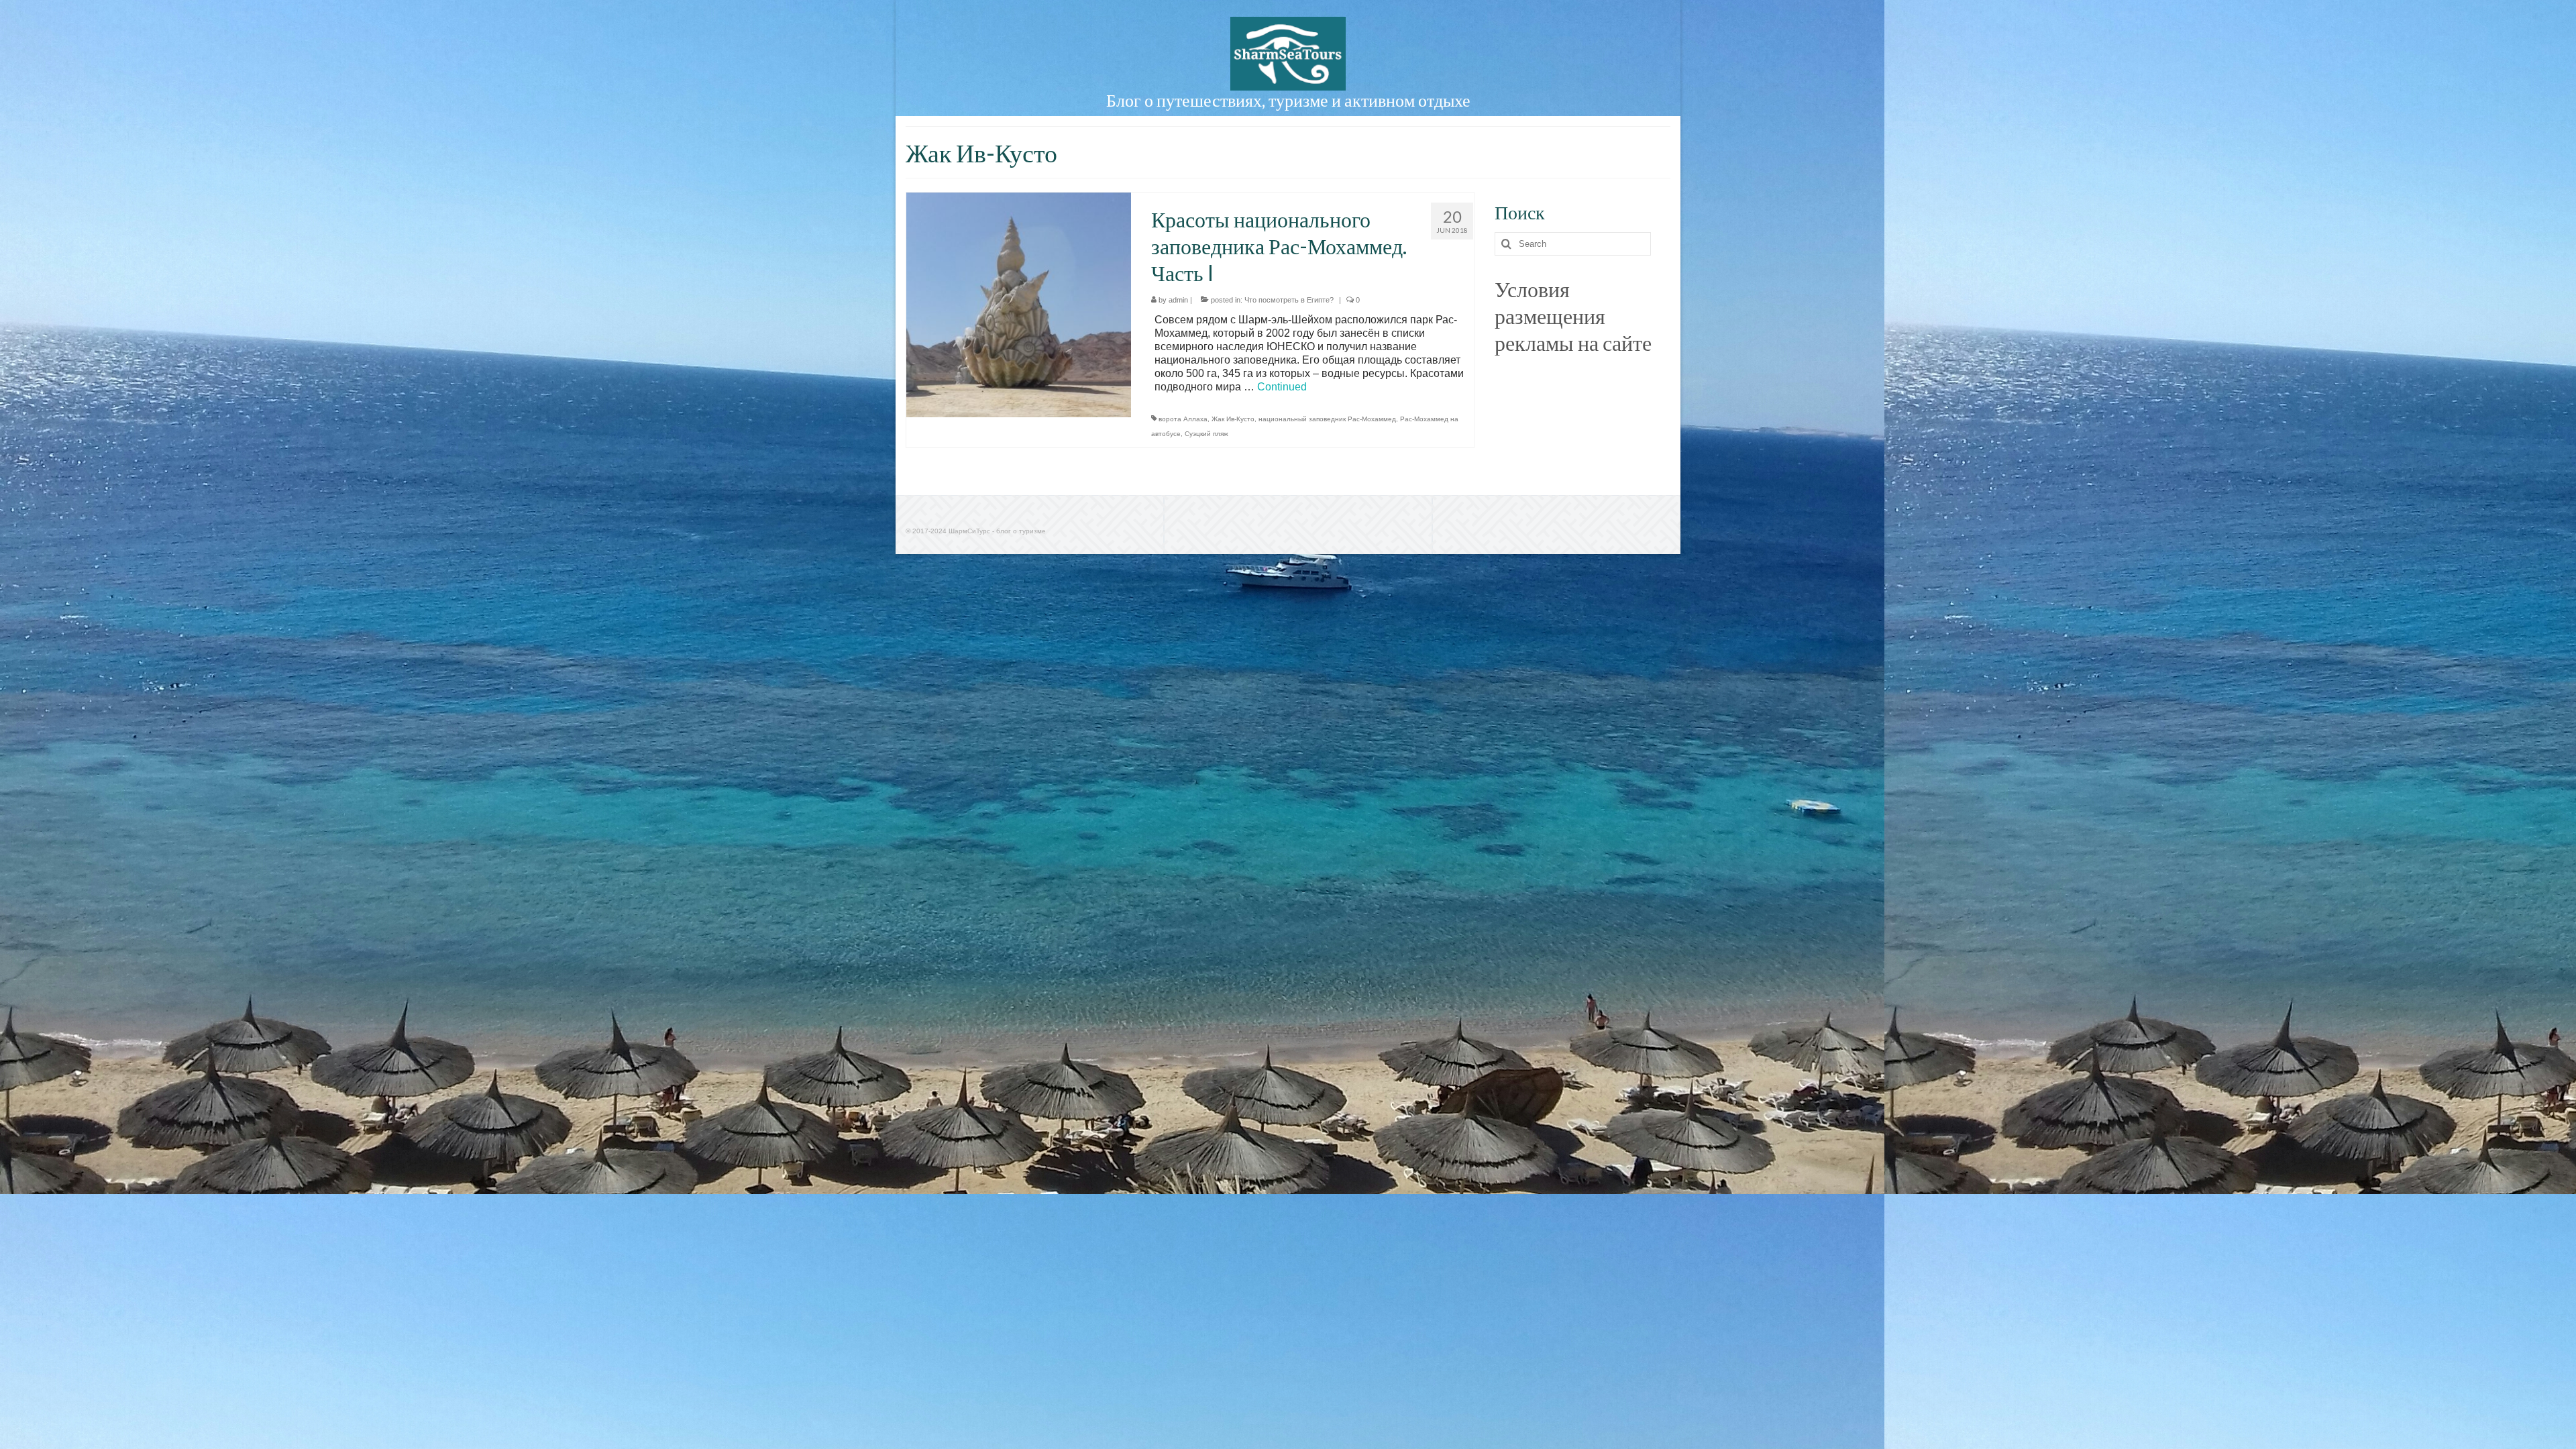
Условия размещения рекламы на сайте (1573, 316)
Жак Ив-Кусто (1233, 419)
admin (1178, 300)
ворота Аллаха (1183, 419)
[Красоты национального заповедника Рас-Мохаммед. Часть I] (1019, 304)
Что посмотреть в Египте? (1289, 300)
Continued (1282, 387)
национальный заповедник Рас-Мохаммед (1327, 419)
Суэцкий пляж (1206, 434)
